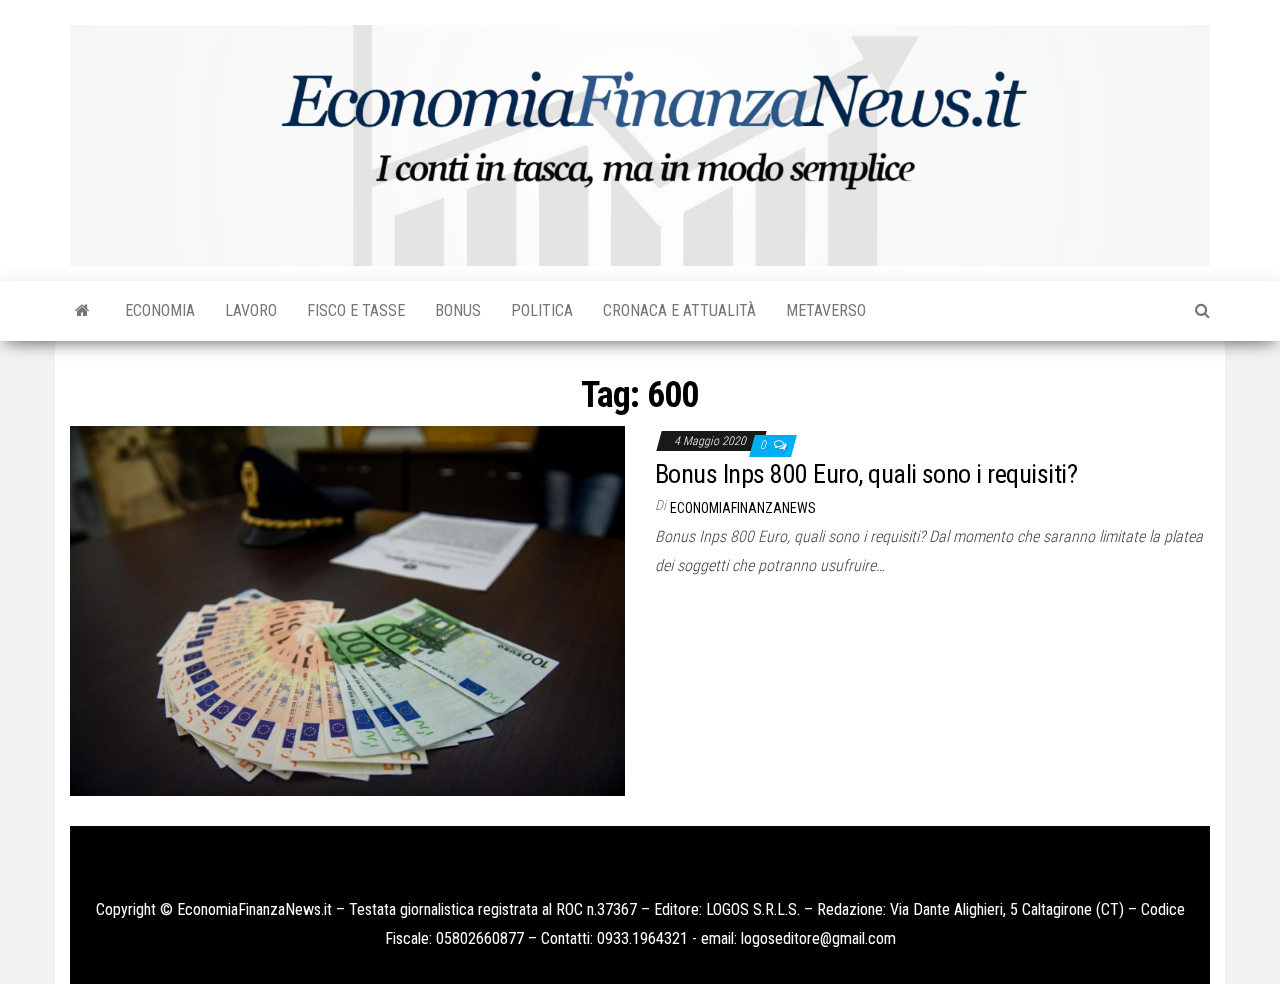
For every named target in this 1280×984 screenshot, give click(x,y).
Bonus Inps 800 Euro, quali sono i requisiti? (866, 474)
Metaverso (826, 310)
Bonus (458, 310)
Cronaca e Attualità (679, 310)
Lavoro (251, 310)
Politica (542, 310)
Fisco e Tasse (356, 310)
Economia (160, 310)
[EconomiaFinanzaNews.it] (82, 311)
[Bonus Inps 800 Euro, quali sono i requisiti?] (347, 609)
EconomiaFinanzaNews (743, 508)
